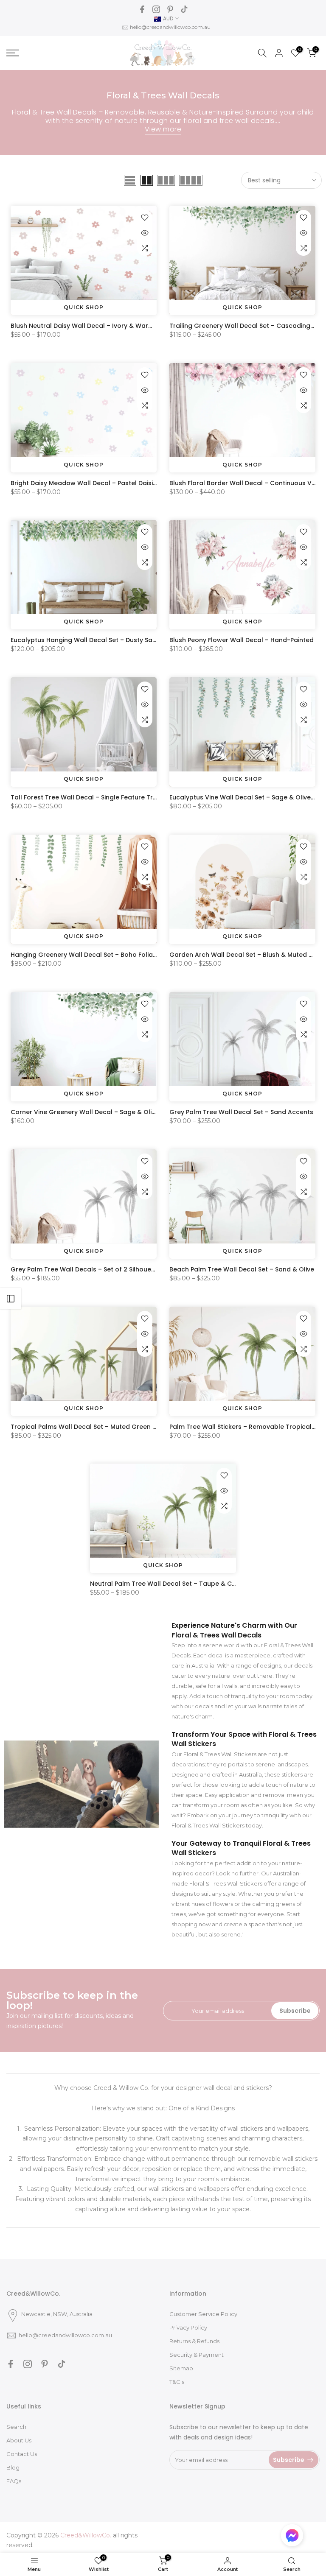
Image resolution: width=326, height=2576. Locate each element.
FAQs (14, 2481)
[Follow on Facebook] (142, 9)
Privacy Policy (188, 2327)
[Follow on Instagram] (156, 9)
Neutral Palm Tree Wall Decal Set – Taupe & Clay (166, 1584)
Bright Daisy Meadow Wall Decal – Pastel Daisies (85, 483)
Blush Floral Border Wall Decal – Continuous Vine (245, 483)
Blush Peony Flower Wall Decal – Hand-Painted (242, 640)
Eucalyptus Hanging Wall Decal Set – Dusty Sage (86, 640)
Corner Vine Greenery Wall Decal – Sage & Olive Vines (94, 1112)
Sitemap (181, 2368)
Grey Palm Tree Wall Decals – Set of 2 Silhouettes (87, 1269)
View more (163, 129)
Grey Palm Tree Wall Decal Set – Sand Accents (241, 1112)
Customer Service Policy (203, 2314)
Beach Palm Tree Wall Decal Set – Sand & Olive (242, 1269)
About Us (19, 2440)
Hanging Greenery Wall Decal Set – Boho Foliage (86, 955)
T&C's (177, 2382)
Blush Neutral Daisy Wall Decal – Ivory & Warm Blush (91, 326)
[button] (292, 2537)
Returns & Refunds (194, 2341)
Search (16, 2427)
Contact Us (22, 2454)
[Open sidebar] (11, 1299)
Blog (13, 2467)
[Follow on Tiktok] (184, 9)
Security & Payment (197, 2355)
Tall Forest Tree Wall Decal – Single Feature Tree (86, 797)
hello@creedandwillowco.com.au (170, 27)
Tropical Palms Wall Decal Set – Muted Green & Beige (93, 1427)
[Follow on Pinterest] (170, 9)
